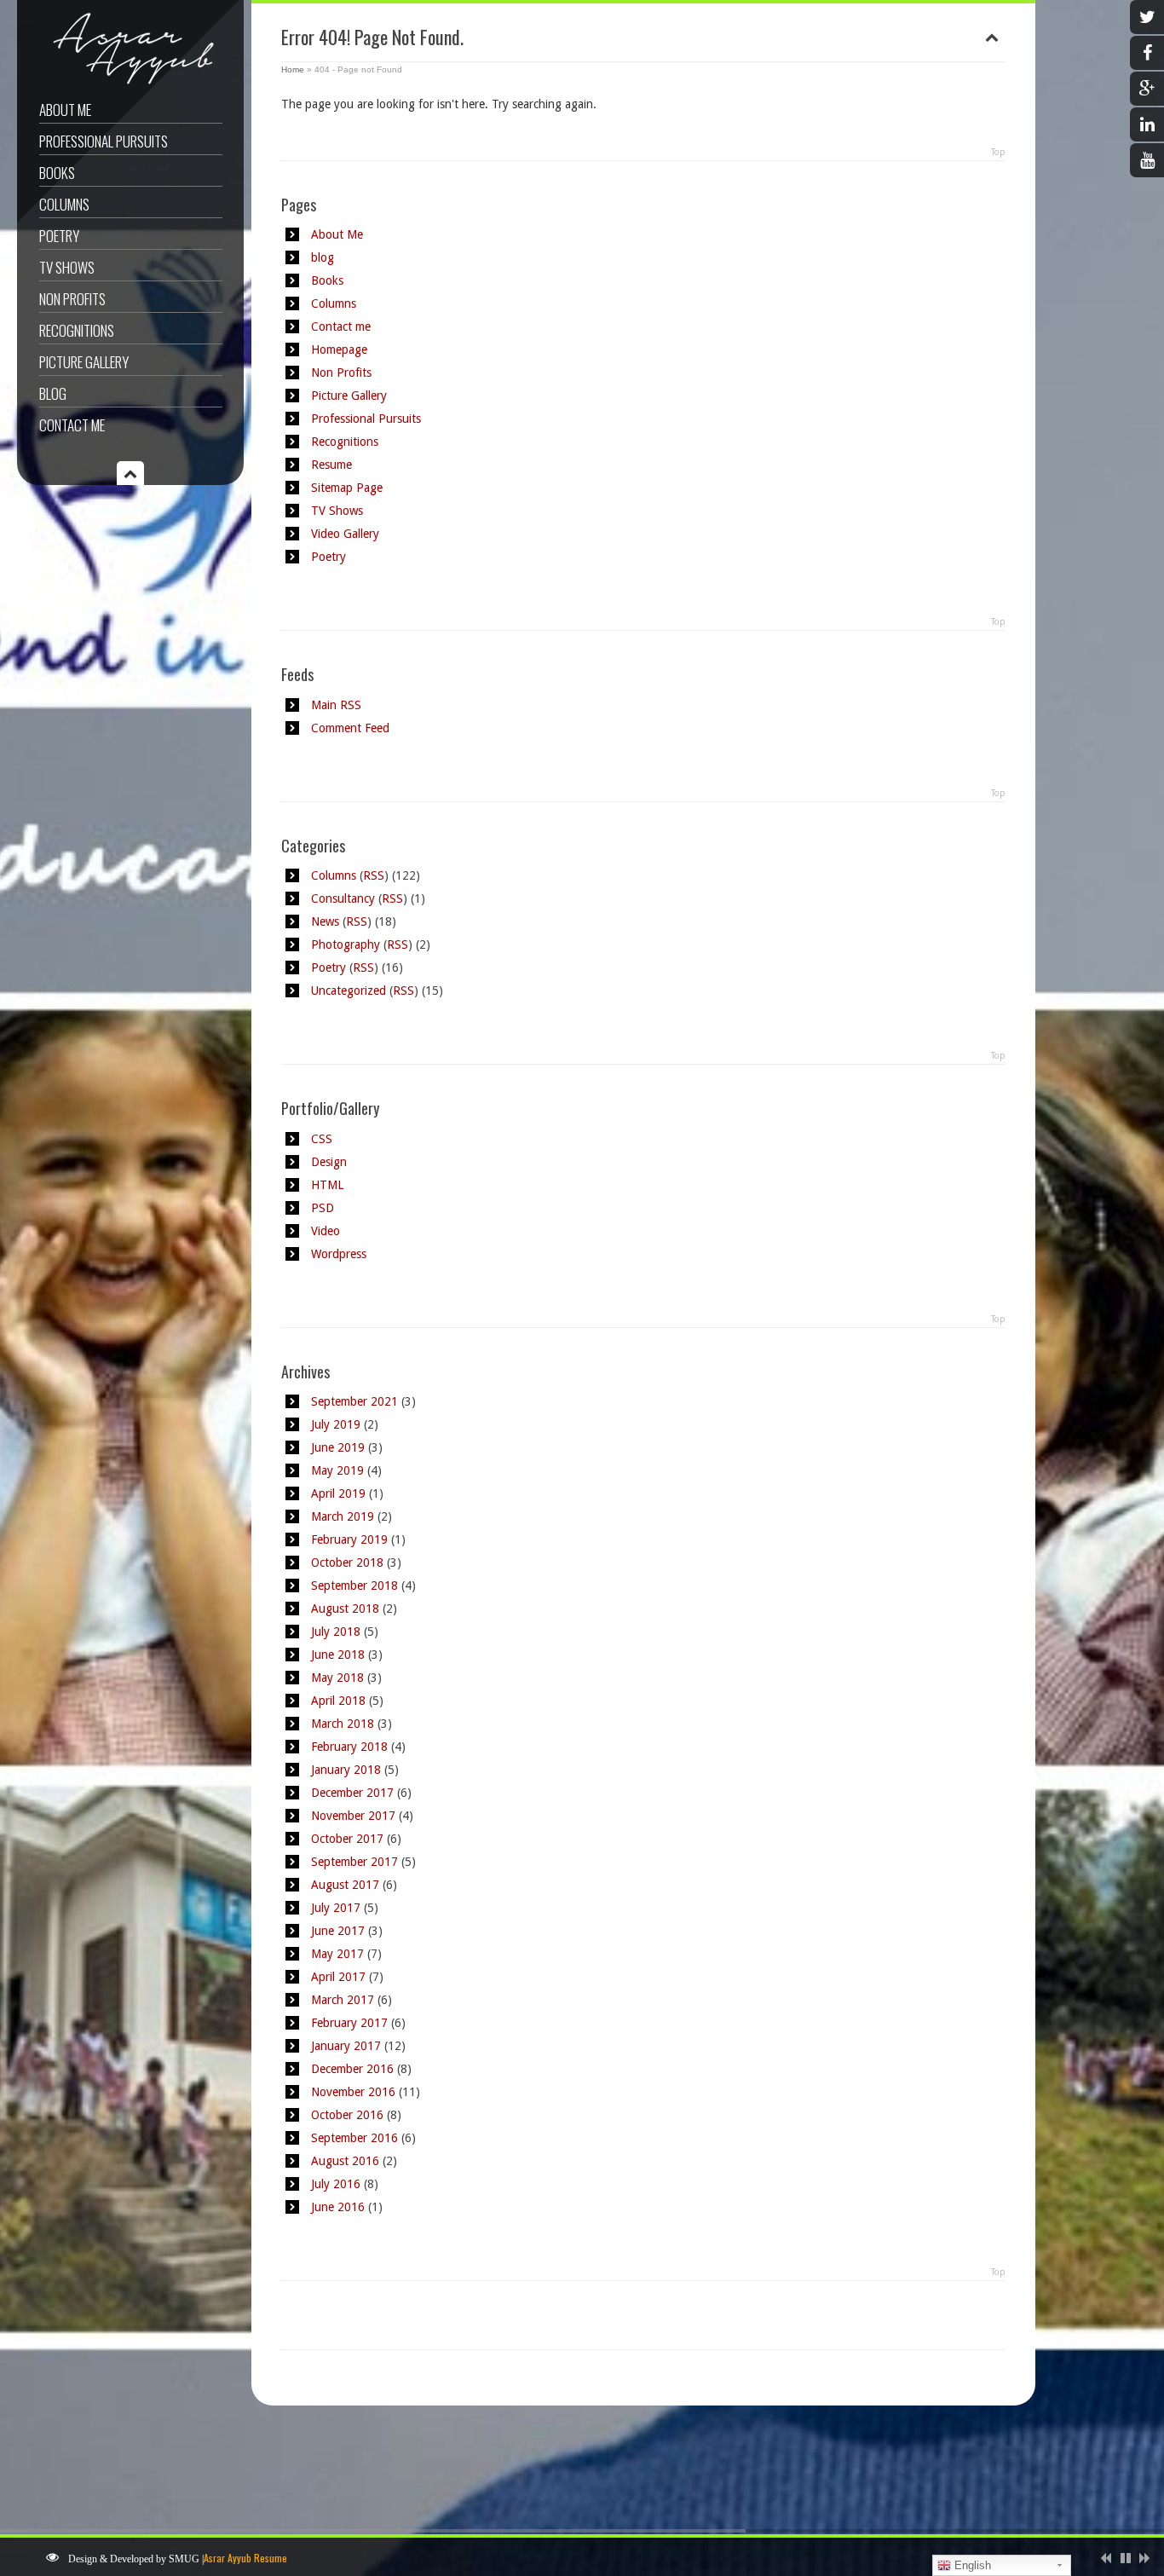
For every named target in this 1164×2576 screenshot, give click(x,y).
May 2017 (337, 1954)
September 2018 (354, 1585)
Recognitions (77, 330)
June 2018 (338, 1655)
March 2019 (343, 1516)
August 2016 (345, 2161)
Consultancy (343, 898)
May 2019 (337, 1470)
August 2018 (345, 1609)
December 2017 (352, 1793)
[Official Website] (128, 84)
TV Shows (67, 267)
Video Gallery (345, 534)
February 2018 (349, 1747)
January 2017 (346, 2046)
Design (329, 1162)
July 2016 (336, 2184)
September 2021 (354, 1401)
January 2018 (346, 1770)
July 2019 (336, 1424)
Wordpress (339, 1254)
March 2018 (343, 1724)
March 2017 (343, 2000)
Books (57, 173)
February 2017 (349, 2023)
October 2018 (347, 1562)
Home (293, 69)
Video (326, 1231)
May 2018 (337, 1678)
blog (323, 257)
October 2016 (347, 2115)
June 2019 (338, 1447)
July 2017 (336, 1908)
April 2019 (338, 1493)
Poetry (59, 236)
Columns (64, 204)
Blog (53, 393)
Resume (331, 465)
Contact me (72, 425)
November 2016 (353, 2092)
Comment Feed (350, 728)
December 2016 (352, 2069)
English (971, 2565)
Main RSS (336, 705)
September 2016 (354, 2138)
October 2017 (347, 1839)
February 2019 (349, 1539)
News (325, 921)
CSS (322, 1139)
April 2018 (338, 1701)
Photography (346, 944)
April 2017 (338, 1977)
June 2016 (338, 2207)
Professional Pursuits (104, 141)
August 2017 (345, 1885)
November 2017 (353, 1816)
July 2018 (336, 1632)
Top (998, 152)
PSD (323, 1208)
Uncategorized (349, 991)
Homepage (339, 349)
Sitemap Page (347, 488)
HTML (327, 1185)
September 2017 (354, 1862)
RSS (374, 875)
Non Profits (72, 299)
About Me (65, 110)
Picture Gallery (84, 362)
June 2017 (338, 1931)
